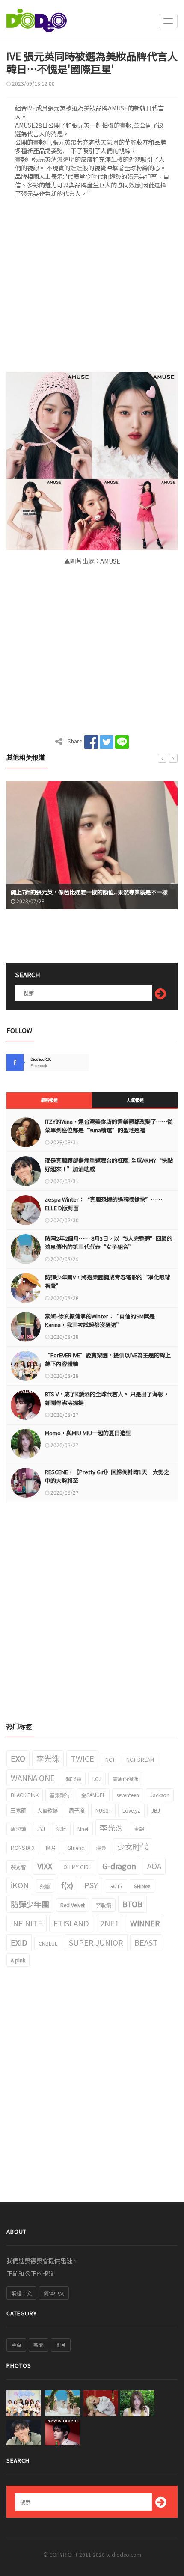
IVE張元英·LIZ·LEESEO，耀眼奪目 (56, 892)
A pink (18, 1960)
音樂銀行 (60, 1795)
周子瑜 (77, 1810)
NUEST (103, 1810)
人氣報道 (135, 1100)
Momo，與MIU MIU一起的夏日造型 (88, 1433)
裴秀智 (18, 1867)
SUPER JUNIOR (96, 1942)
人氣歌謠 (47, 1810)
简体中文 (54, 2293)
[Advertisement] (92, 288)
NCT (110, 1759)
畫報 (139, 1829)
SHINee (142, 1886)
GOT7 (116, 1886)
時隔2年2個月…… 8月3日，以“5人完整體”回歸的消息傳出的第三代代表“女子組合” (109, 1242)
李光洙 (48, 1758)
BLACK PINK (25, 1795)
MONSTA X (23, 1847)
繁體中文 (21, 2293)
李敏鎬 (104, 1905)
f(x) (67, 1885)
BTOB (132, 1904)
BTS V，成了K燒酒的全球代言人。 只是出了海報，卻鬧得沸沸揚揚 (107, 1398)
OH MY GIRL (77, 1867)
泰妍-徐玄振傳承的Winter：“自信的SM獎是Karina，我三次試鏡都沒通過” (100, 1320)
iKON (20, 1885)
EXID (19, 1942)
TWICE (82, 1758)
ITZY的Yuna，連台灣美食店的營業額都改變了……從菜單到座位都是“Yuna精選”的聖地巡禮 (109, 1126)
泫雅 (61, 1829)
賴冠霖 (74, 1779)
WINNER (145, 1923)
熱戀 (45, 1886)
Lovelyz (131, 1810)
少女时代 (133, 1846)
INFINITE (27, 1923)
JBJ (156, 1810)
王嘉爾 (18, 1810)
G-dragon (119, 1866)
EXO (18, 1758)
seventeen (128, 1795)
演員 (101, 1847)
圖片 (51, 1847)
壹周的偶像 (125, 1779)
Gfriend (76, 1847)
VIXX (45, 1866)
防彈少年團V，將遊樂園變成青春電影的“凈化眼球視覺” (108, 1281)
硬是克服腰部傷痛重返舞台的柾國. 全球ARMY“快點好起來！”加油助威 (109, 1165)
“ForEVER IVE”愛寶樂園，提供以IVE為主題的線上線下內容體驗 (108, 1359)
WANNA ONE (33, 1778)
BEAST (146, 1942)
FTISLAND (71, 1923)
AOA (154, 1866)
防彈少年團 (30, 1904)
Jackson (160, 1795)
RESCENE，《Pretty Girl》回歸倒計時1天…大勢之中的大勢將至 (107, 1476)
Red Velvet (73, 1905)
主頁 (16, 2345)
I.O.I (97, 1779)
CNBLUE (48, 1943)
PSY (91, 1885)
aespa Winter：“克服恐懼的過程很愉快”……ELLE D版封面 (104, 1203)
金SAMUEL (93, 1795)
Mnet (83, 1829)
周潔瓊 (18, 1829)
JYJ (41, 1829)
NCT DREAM (140, 1759)
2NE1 (110, 1923)
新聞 (39, 2345)
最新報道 (49, 1100)
